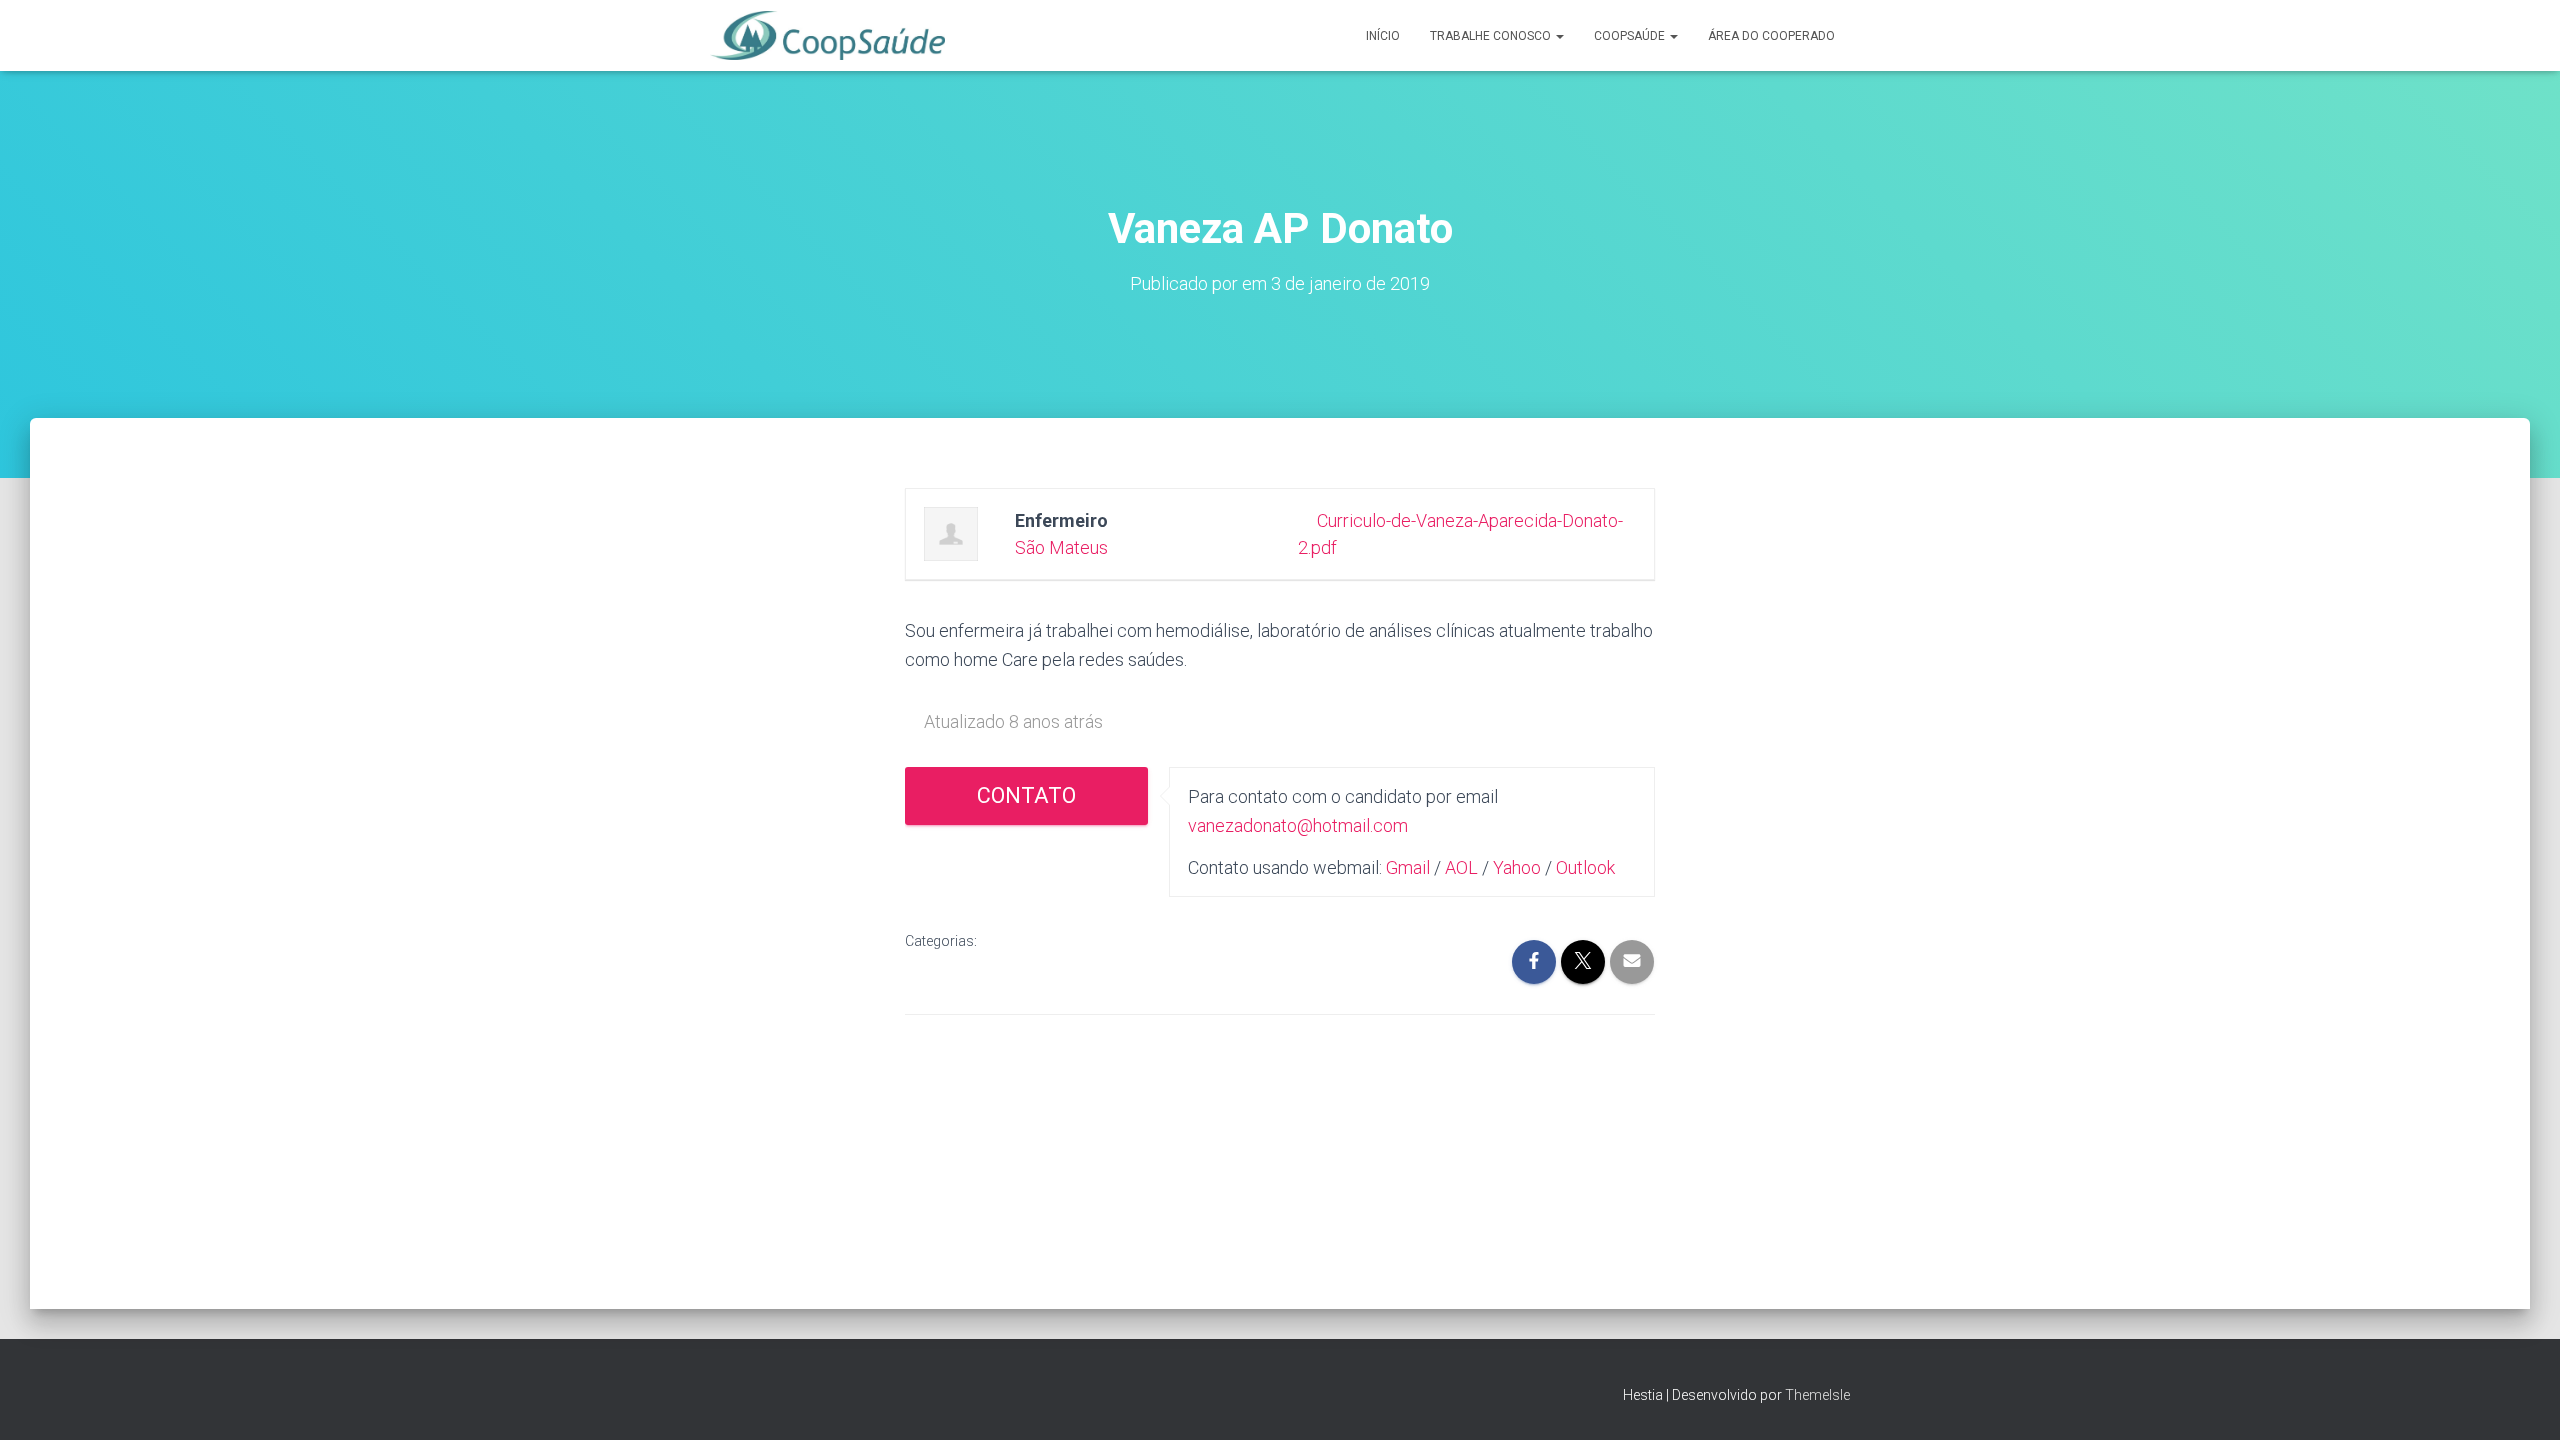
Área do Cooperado (1771, 36)
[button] (1559, 36)
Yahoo (1517, 867)
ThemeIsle (1817, 1395)
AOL (1461, 867)
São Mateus (1061, 547)
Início (1383, 36)
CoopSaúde (1631, 36)
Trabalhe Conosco (1492, 36)
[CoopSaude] (827, 36)
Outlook (1585, 867)
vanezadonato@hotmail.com (1298, 825)
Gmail (1408, 867)
